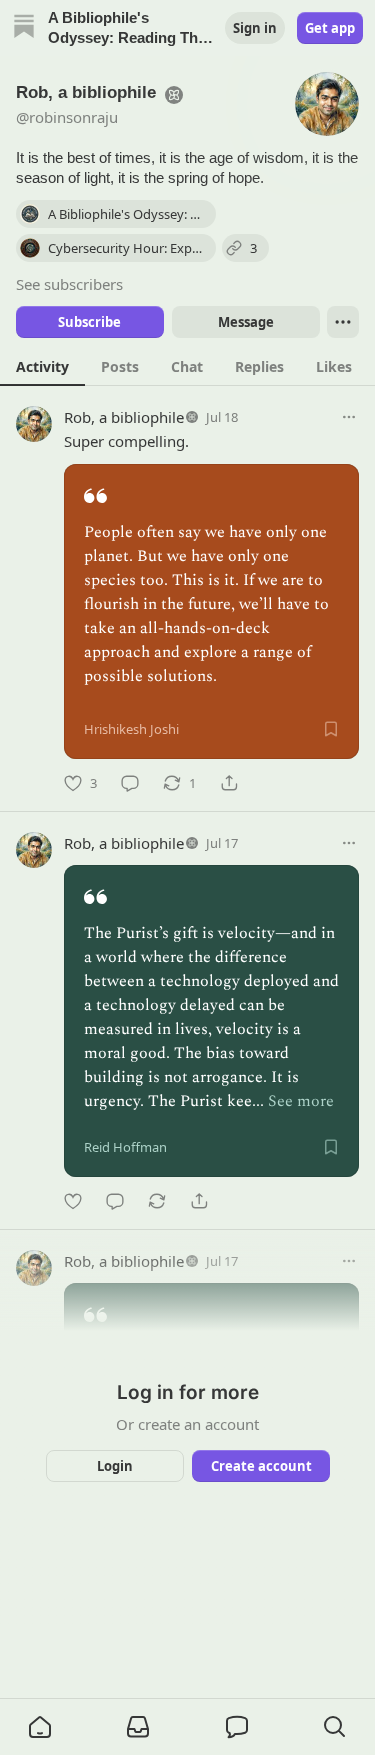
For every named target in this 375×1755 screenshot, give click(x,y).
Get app (330, 28)
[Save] (331, 729)
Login (115, 1466)
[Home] (24, 28)
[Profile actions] (343, 322)
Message (245, 322)
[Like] (73, 1201)
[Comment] (130, 783)
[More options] (349, 417)
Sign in (255, 28)
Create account (260, 1466)
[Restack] (157, 1201)
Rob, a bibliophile (124, 417)
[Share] (229, 783)
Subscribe (89, 322)
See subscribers (69, 284)
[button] (40, 1727)
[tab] (42, 366)
